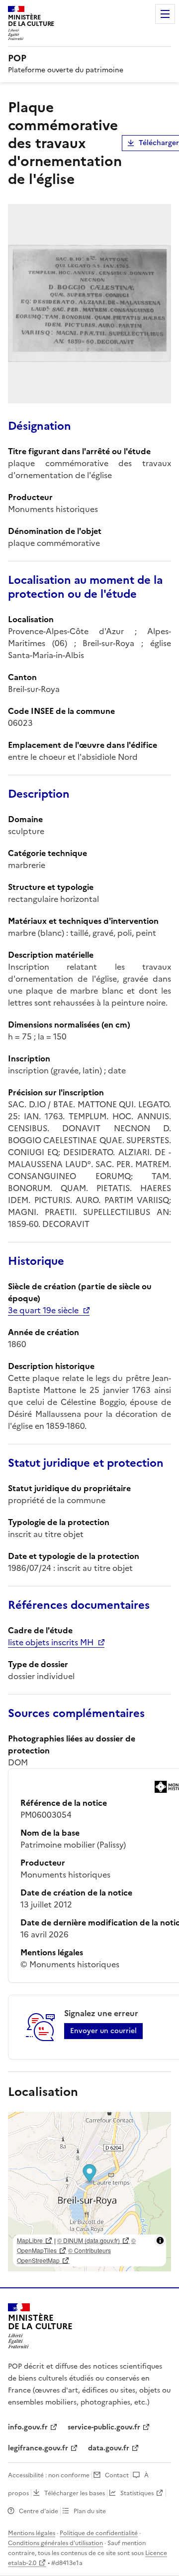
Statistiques (137, 2493)
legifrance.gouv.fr (38, 2448)
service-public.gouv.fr (104, 2427)
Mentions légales (32, 2533)
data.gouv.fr (109, 2448)
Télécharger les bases (75, 2493)
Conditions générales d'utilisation (55, 2543)
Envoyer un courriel (103, 2031)
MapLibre (30, 2240)
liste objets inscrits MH (51, 1642)
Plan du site (90, 2511)
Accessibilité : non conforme (49, 2475)
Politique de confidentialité (99, 2533)
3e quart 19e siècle (43, 1310)
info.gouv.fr (28, 2427)
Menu (165, 14)
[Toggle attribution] (160, 2240)
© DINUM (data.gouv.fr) (89, 2240)
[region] (89, 2192)
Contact (117, 2475)
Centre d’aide (39, 2511)
